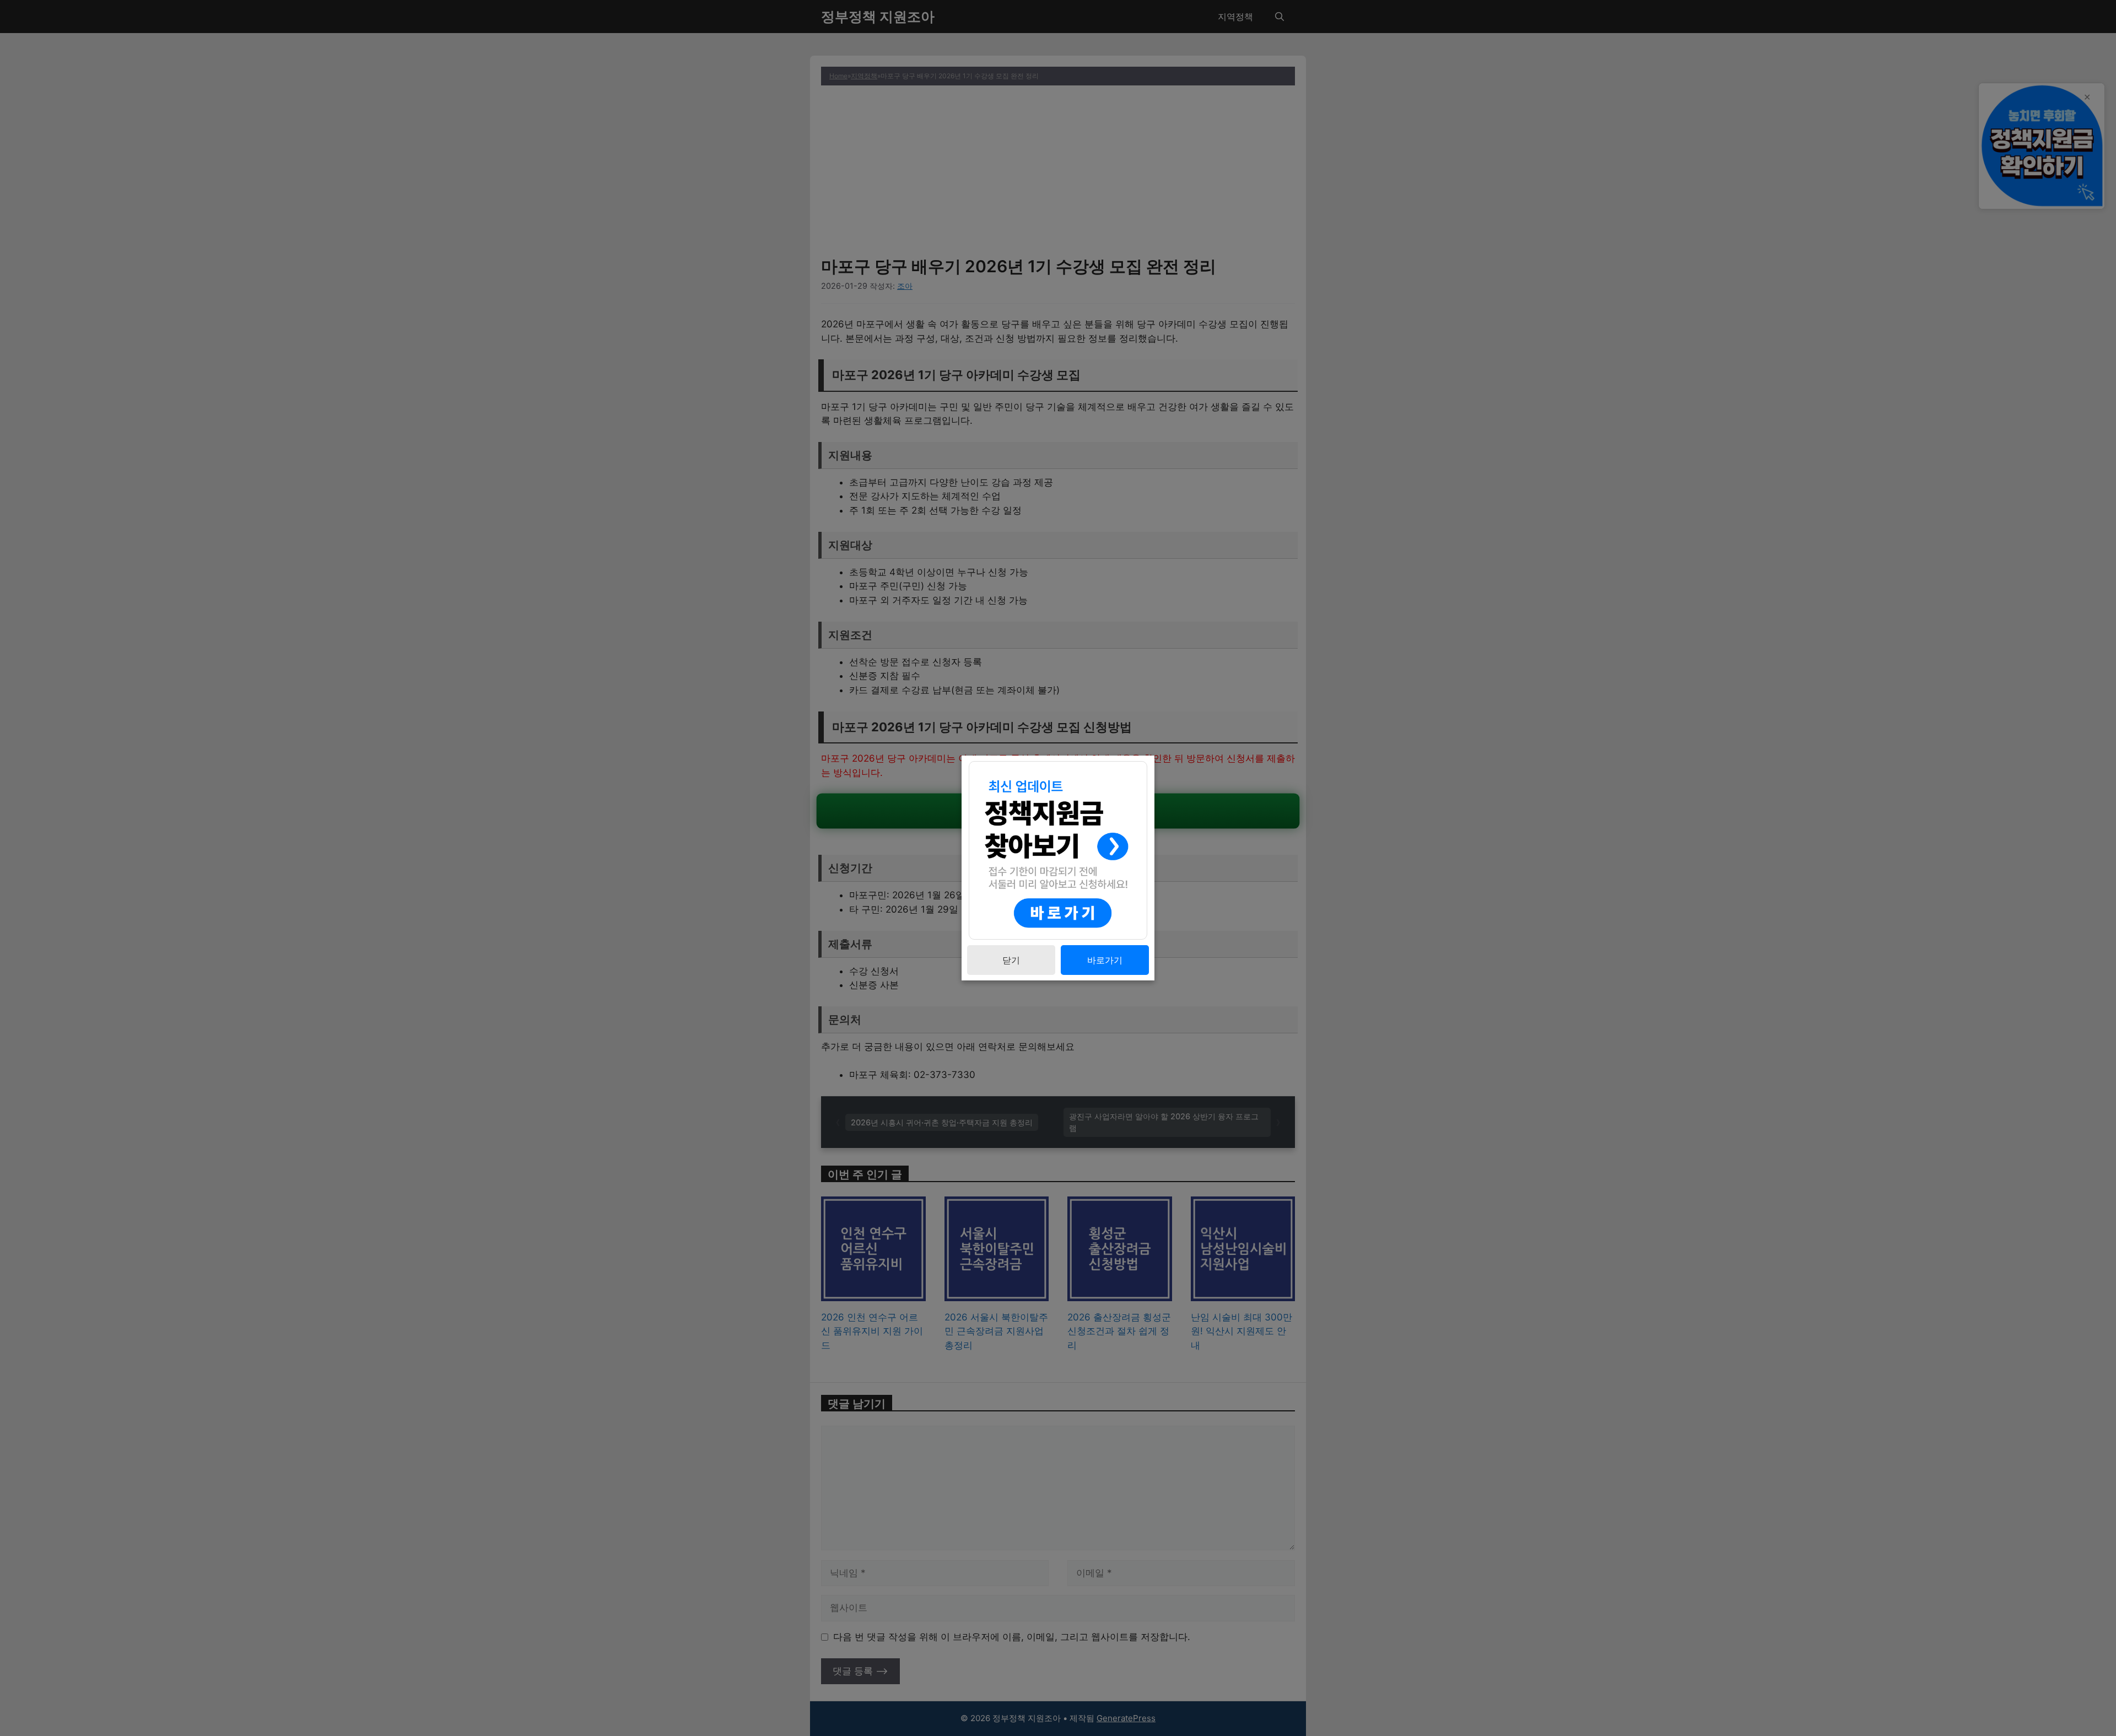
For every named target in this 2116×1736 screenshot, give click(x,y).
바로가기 (1105, 960)
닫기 (1011, 960)
